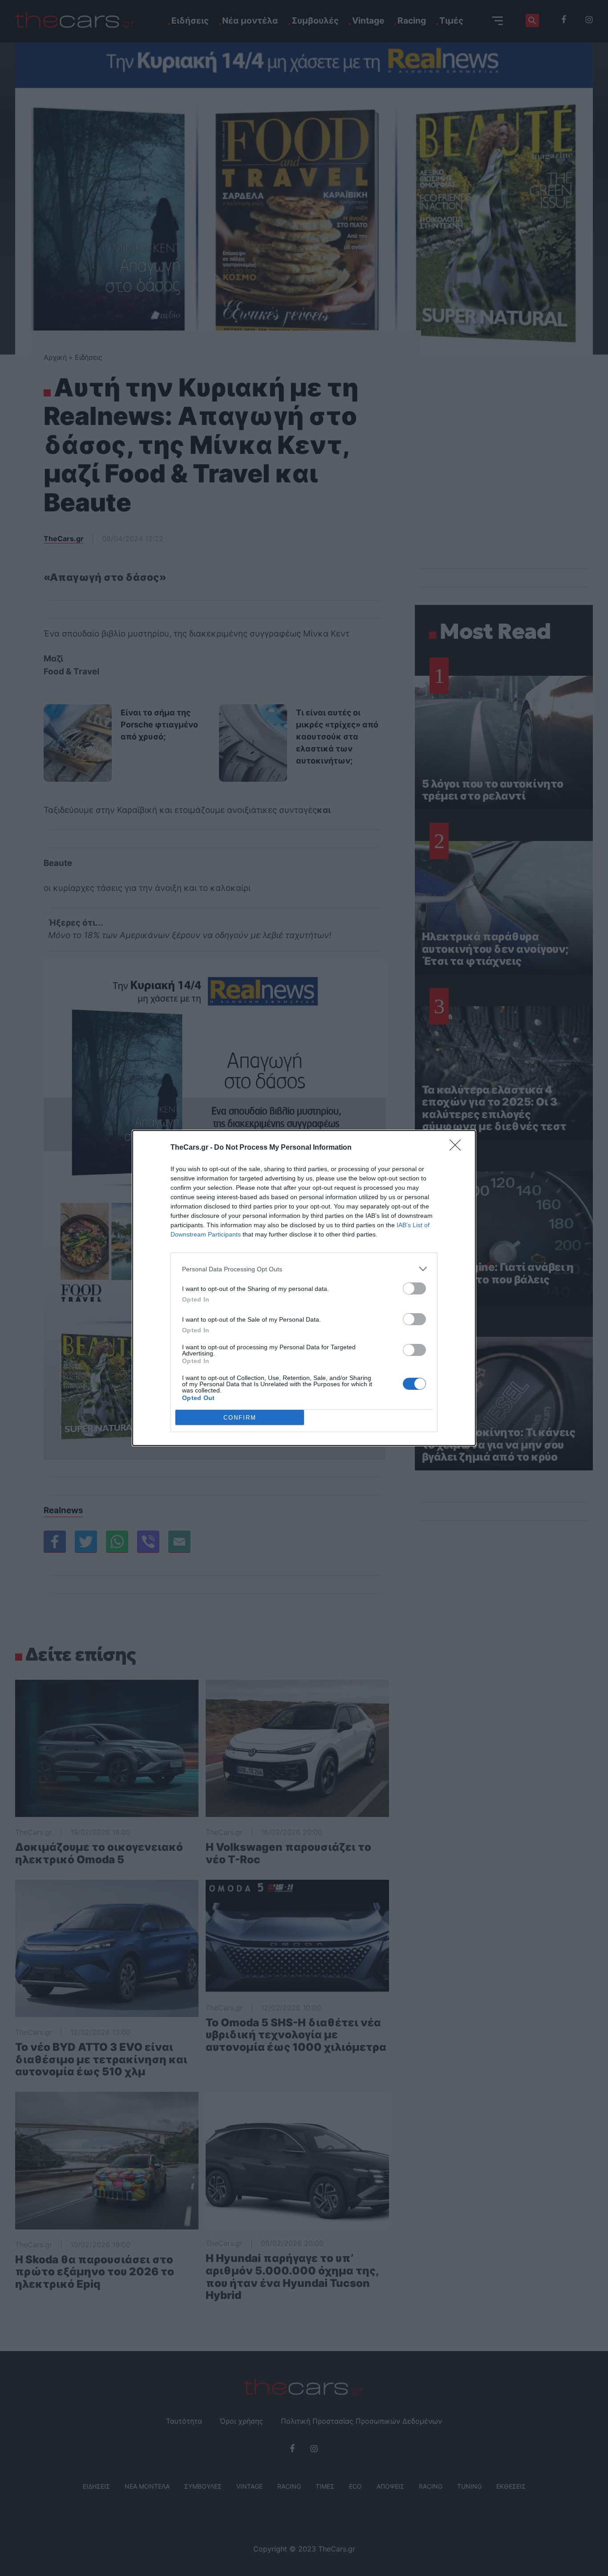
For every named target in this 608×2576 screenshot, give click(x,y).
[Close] (458, 1148)
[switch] (414, 1288)
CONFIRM (240, 1418)
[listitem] (304, 1269)
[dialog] (304, 1288)
